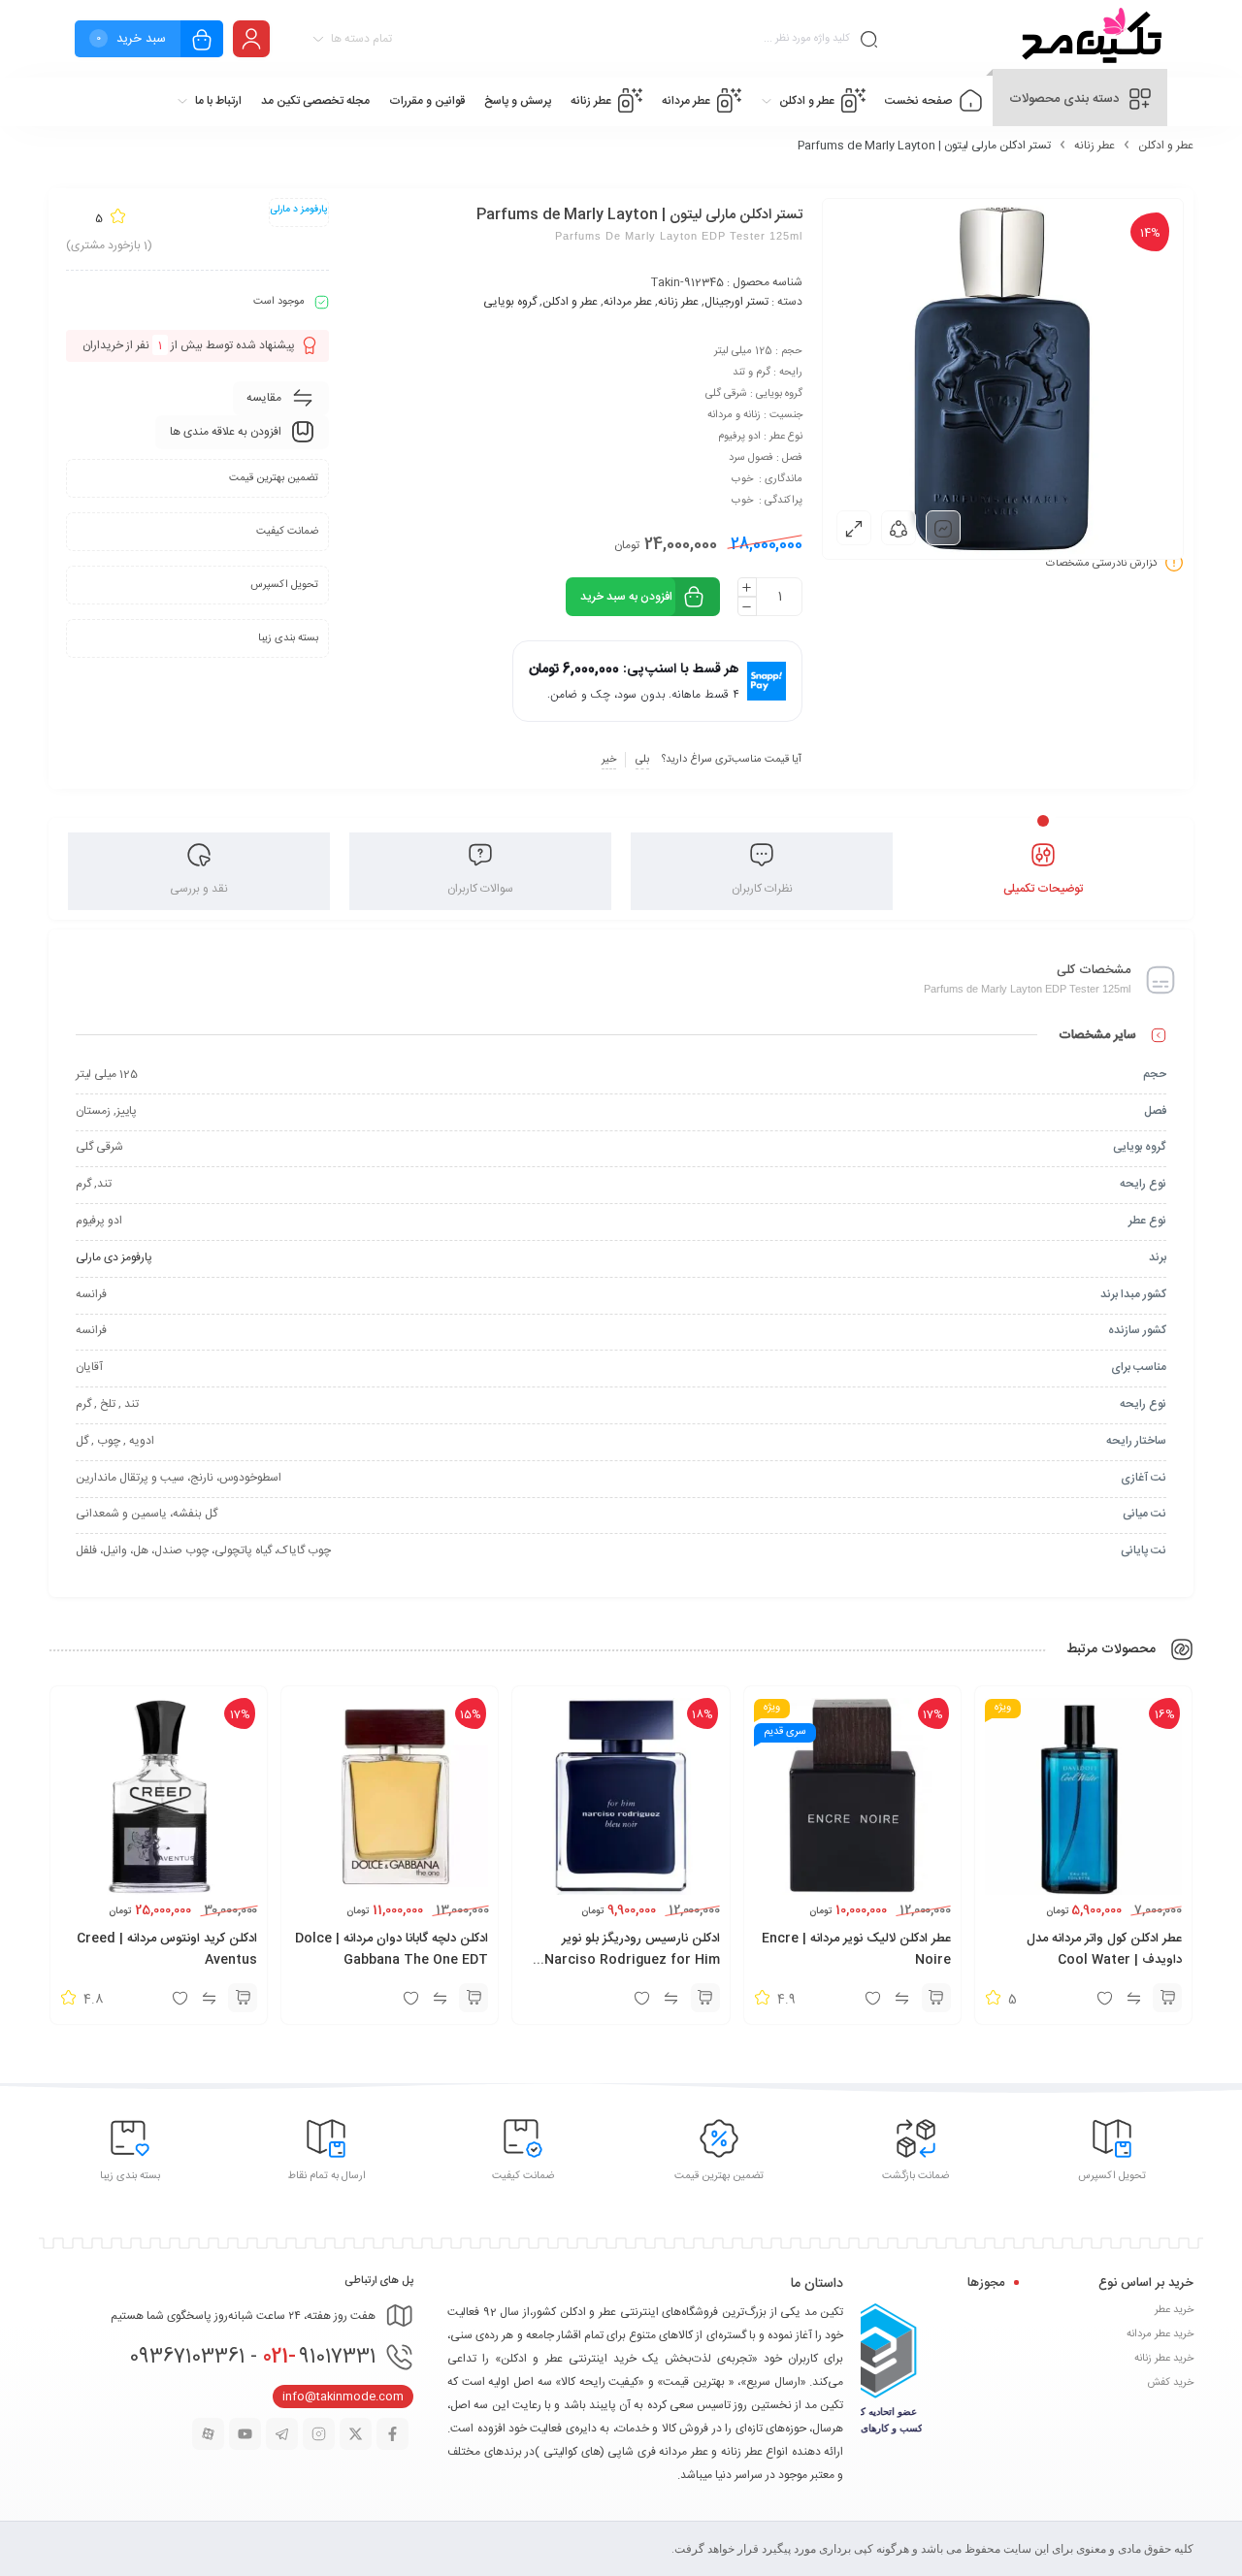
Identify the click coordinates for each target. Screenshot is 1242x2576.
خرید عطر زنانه (1164, 2359)
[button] (1167, 1998)
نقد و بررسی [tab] (199, 889)
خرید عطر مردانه (1160, 2334)
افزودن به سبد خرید (626, 597)
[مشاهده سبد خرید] (202, 41)
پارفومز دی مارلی (114, 1257)
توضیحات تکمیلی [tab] (1043, 889)
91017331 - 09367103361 (252, 2357)
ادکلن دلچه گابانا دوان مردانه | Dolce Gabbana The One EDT (392, 1949)
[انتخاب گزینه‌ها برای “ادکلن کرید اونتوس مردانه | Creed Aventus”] (243, 1998)
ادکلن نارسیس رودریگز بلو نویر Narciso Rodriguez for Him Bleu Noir (632, 1960)
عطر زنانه (1095, 146)
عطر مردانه (628, 302)
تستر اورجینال (736, 302)
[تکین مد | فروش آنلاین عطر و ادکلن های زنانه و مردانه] (1089, 39)
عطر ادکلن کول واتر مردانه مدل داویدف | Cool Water (1104, 1949)
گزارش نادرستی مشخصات (1102, 564)
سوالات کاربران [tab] (480, 889)
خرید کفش (1170, 2383)
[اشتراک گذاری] (899, 528)
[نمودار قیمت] (943, 528)
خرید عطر (1174, 2310)
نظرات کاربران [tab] (762, 889)
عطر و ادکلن (1166, 146)
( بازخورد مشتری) (109, 245)
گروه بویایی (510, 302)
